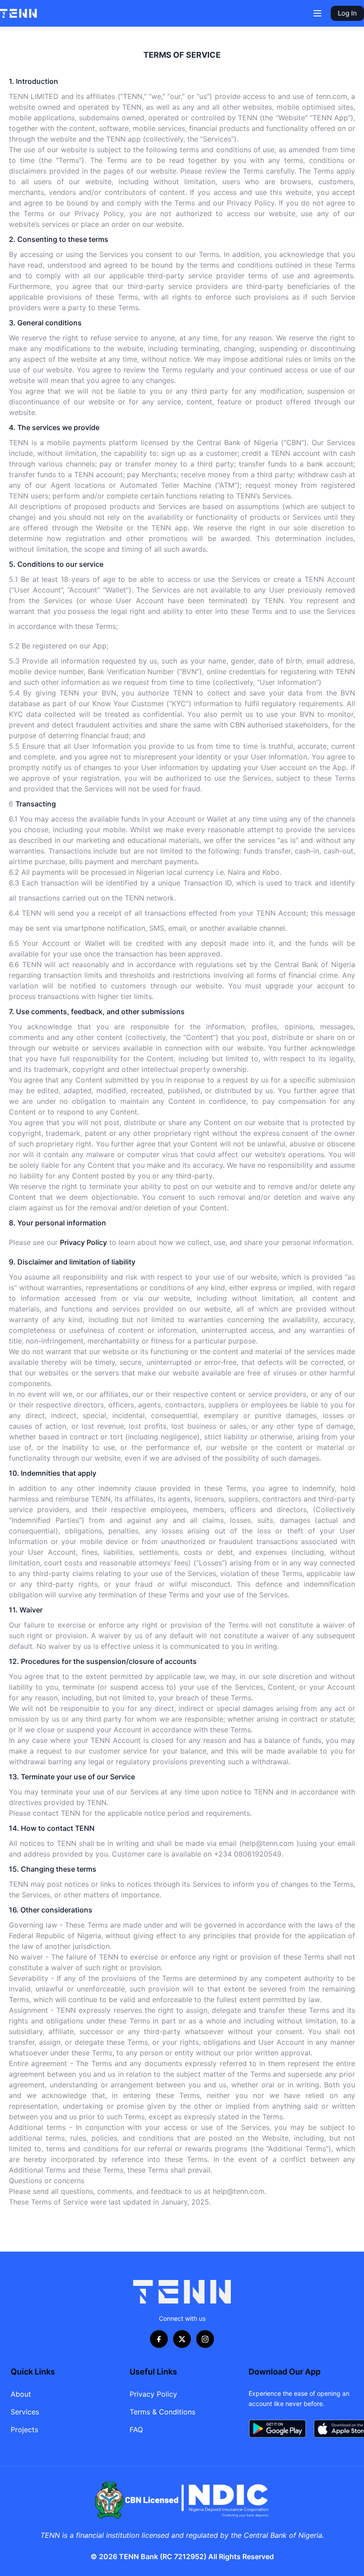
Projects (24, 2430)
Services (25, 2412)
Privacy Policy (153, 2394)
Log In (347, 13)
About (21, 2394)
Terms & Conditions (162, 2412)
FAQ (136, 2430)
